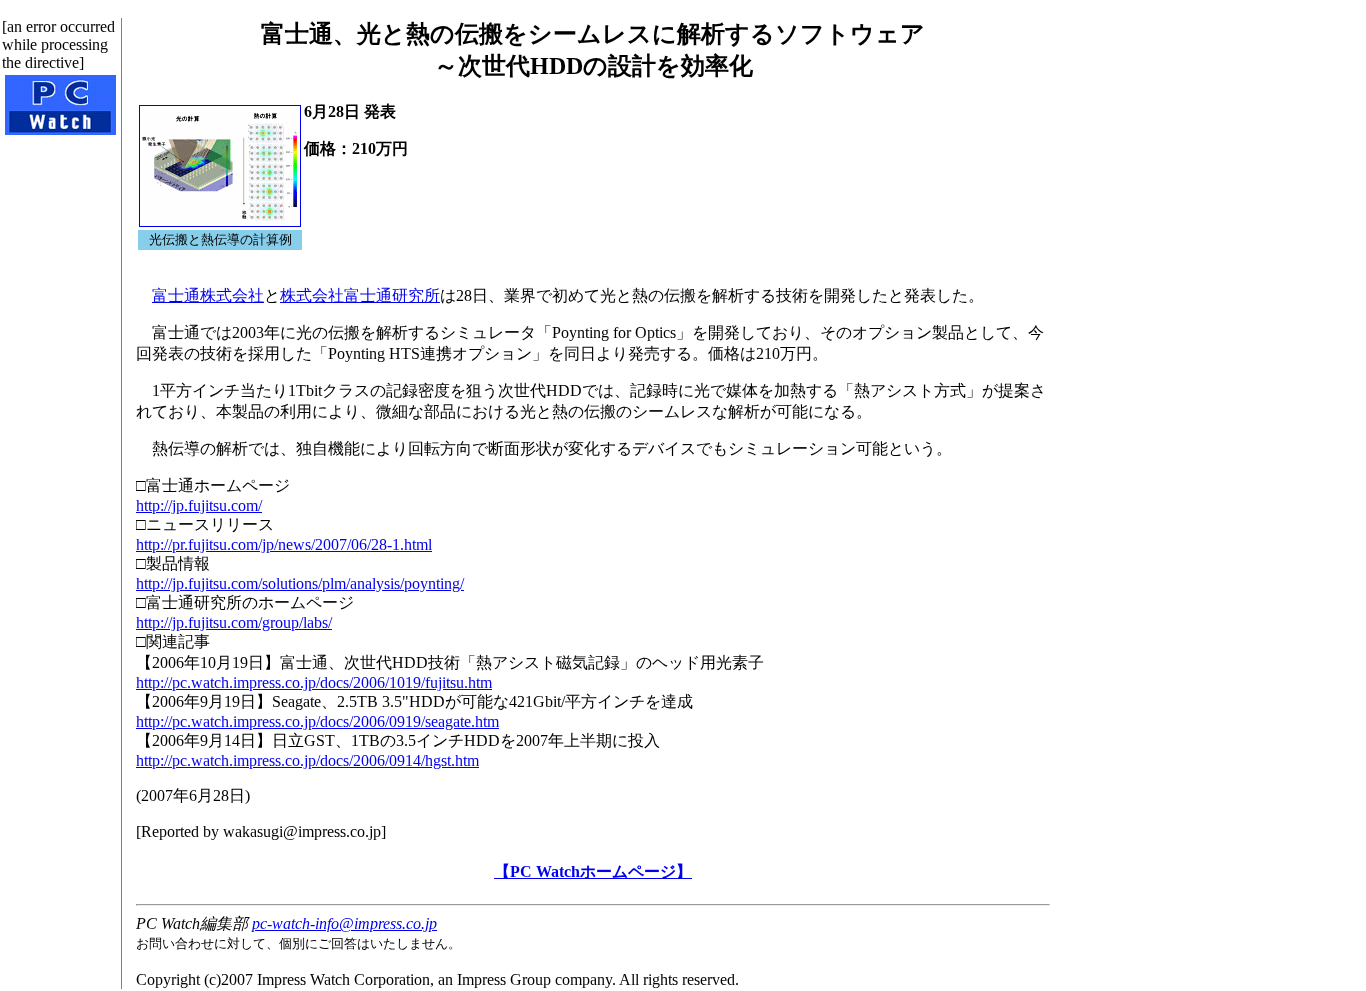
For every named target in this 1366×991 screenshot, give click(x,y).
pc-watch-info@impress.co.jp (344, 923)
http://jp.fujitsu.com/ (199, 505)
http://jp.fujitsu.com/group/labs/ (234, 622)
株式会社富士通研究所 (360, 295)
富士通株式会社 (208, 295)
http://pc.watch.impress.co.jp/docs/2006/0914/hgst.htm (307, 760)
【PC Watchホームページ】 (593, 871)
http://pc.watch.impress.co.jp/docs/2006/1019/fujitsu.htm (314, 682)
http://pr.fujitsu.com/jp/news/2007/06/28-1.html (284, 544)
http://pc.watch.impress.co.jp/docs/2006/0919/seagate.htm (317, 721)
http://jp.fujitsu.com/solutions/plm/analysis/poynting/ (300, 583)
